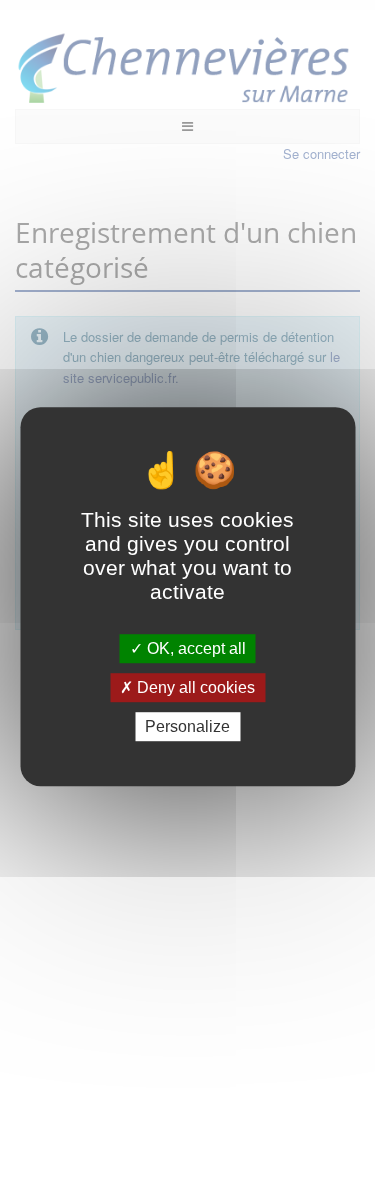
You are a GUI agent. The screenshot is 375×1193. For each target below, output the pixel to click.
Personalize (187, 726)
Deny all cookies (194, 687)
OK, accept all (194, 648)
